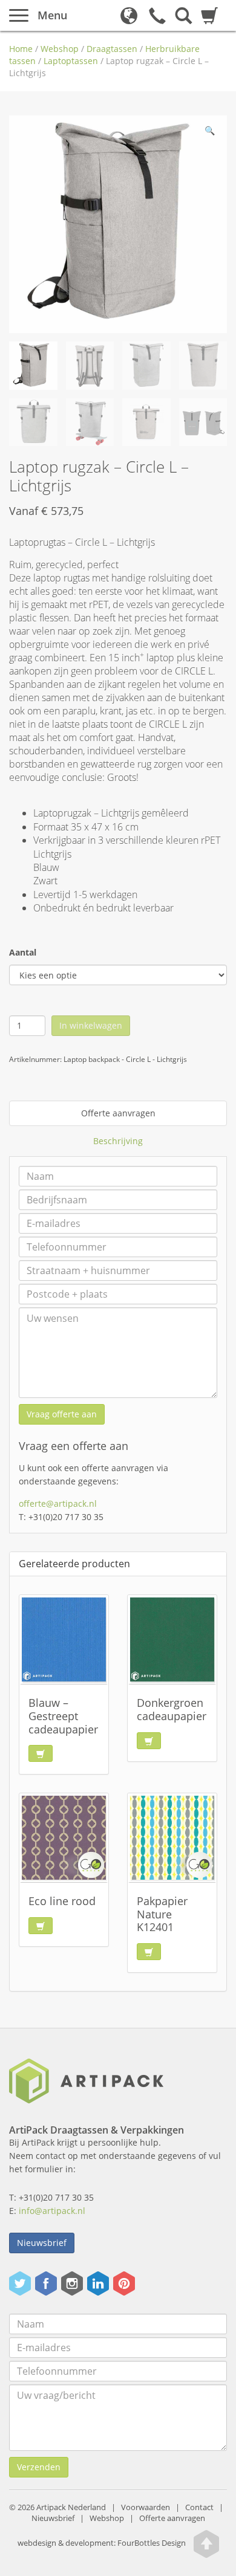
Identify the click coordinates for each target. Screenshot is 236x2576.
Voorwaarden (146, 2507)
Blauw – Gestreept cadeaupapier (63, 1716)
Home (21, 49)
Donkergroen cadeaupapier (172, 1709)
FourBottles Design (102, 2544)
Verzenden (39, 2467)
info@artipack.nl (52, 2211)
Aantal (23, 952)
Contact (199, 2507)
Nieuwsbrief (42, 2243)
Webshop (60, 49)
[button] (209, 133)
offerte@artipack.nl (58, 1503)
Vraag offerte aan (62, 1414)
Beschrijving (118, 1141)
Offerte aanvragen (118, 1113)
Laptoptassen (71, 61)
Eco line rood (62, 1901)
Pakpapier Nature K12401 (162, 1914)
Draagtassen (112, 49)
